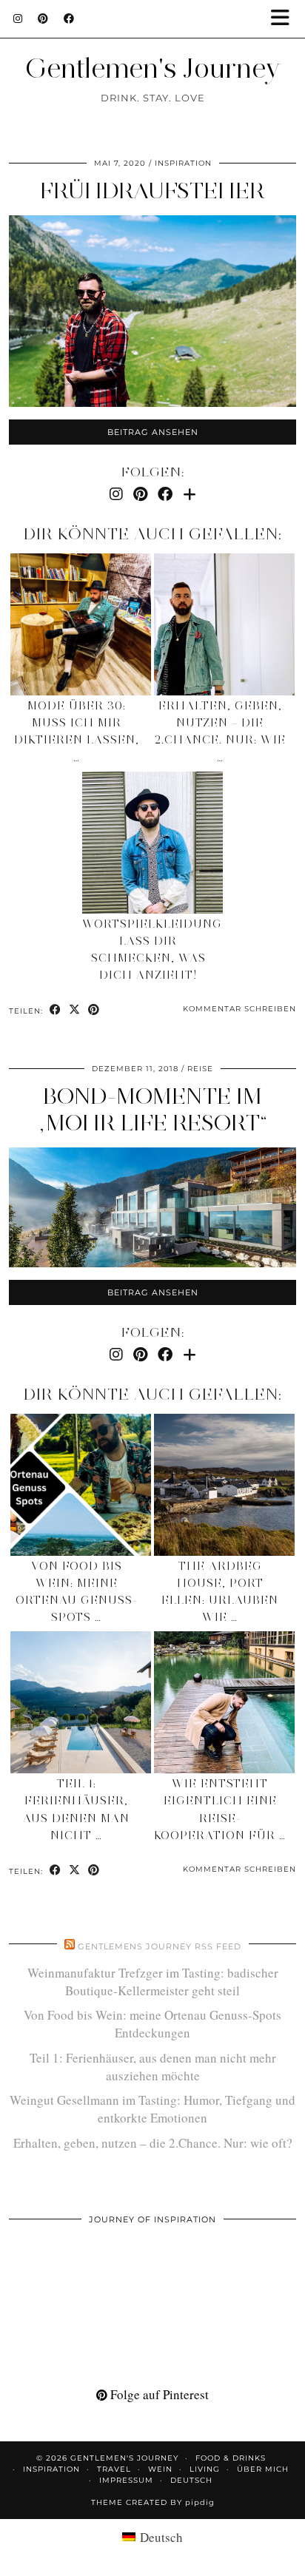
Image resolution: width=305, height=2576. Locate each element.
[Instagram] (18, 18)
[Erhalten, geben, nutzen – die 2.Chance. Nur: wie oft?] (224, 624)
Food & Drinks (231, 2458)
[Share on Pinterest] (94, 1010)
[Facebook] (69, 18)
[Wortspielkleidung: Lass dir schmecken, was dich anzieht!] (152, 843)
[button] (285, 19)
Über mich (263, 2469)
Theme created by (153, 2502)
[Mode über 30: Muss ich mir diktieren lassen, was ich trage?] (81, 624)
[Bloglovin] (190, 494)
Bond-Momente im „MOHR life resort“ (152, 1109)
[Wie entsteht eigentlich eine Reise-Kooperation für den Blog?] (224, 1702)
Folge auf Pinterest (158, 2394)
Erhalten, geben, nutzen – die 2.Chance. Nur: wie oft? (153, 2143)
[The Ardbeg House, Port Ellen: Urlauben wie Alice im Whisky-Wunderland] (224, 1485)
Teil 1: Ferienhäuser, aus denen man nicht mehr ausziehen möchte (153, 2067)
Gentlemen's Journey (152, 68)
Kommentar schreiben (239, 1009)
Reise (200, 1069)
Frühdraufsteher (152, 190)
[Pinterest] (43, 18)
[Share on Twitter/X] (75, 1010)
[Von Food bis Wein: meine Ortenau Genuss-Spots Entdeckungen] (81, 1485)
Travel (114, 2469)
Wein (160, 2469)
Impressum (126, 2480)
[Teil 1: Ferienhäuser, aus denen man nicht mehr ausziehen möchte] (81, 1702)
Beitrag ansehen (153, 432)
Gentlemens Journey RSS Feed (160, 1946)
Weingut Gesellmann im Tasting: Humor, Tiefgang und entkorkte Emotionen (152, 2109)
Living (205, 2469)
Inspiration (183, 163)
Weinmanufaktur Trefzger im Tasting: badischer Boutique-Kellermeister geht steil (153, 1982)
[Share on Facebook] (56, 1010)
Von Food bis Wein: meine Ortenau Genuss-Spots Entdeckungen (152, 2024)
